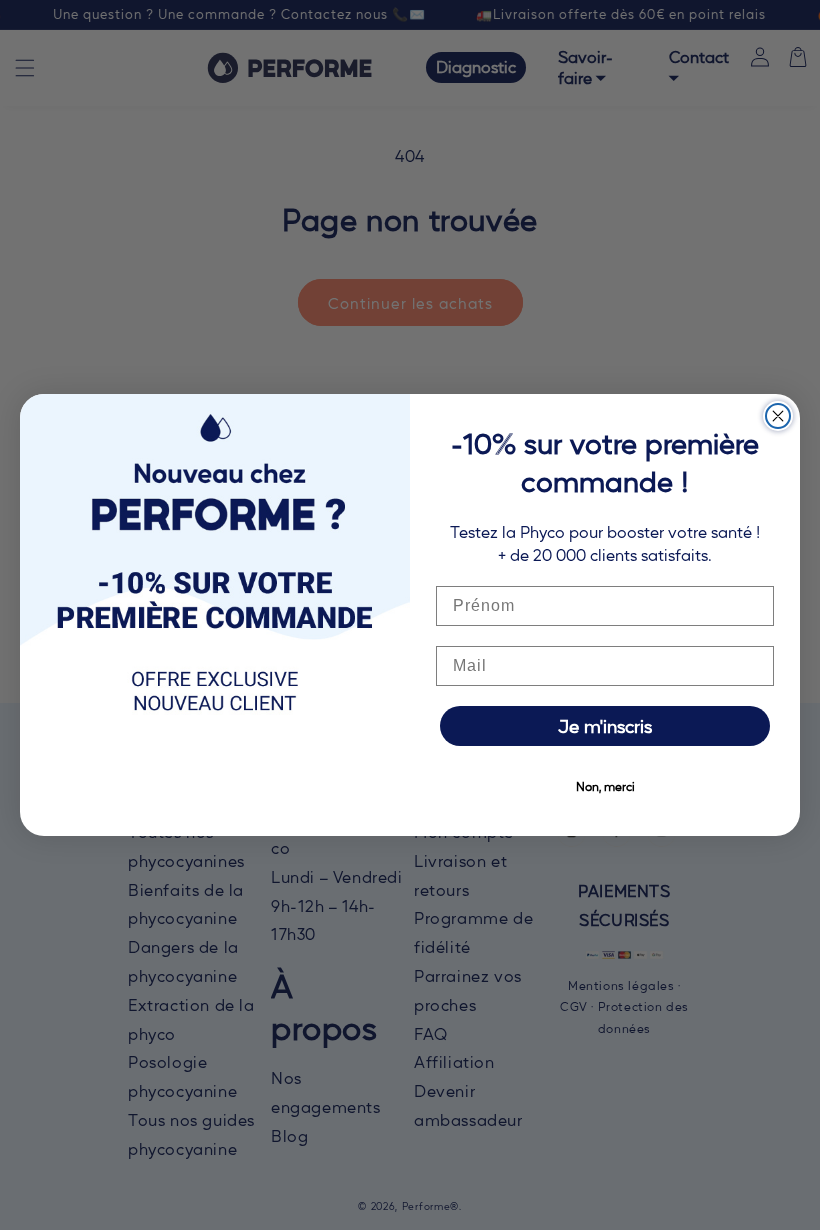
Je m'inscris (605, 725)
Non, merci (605, 786)
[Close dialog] (778, 416)
